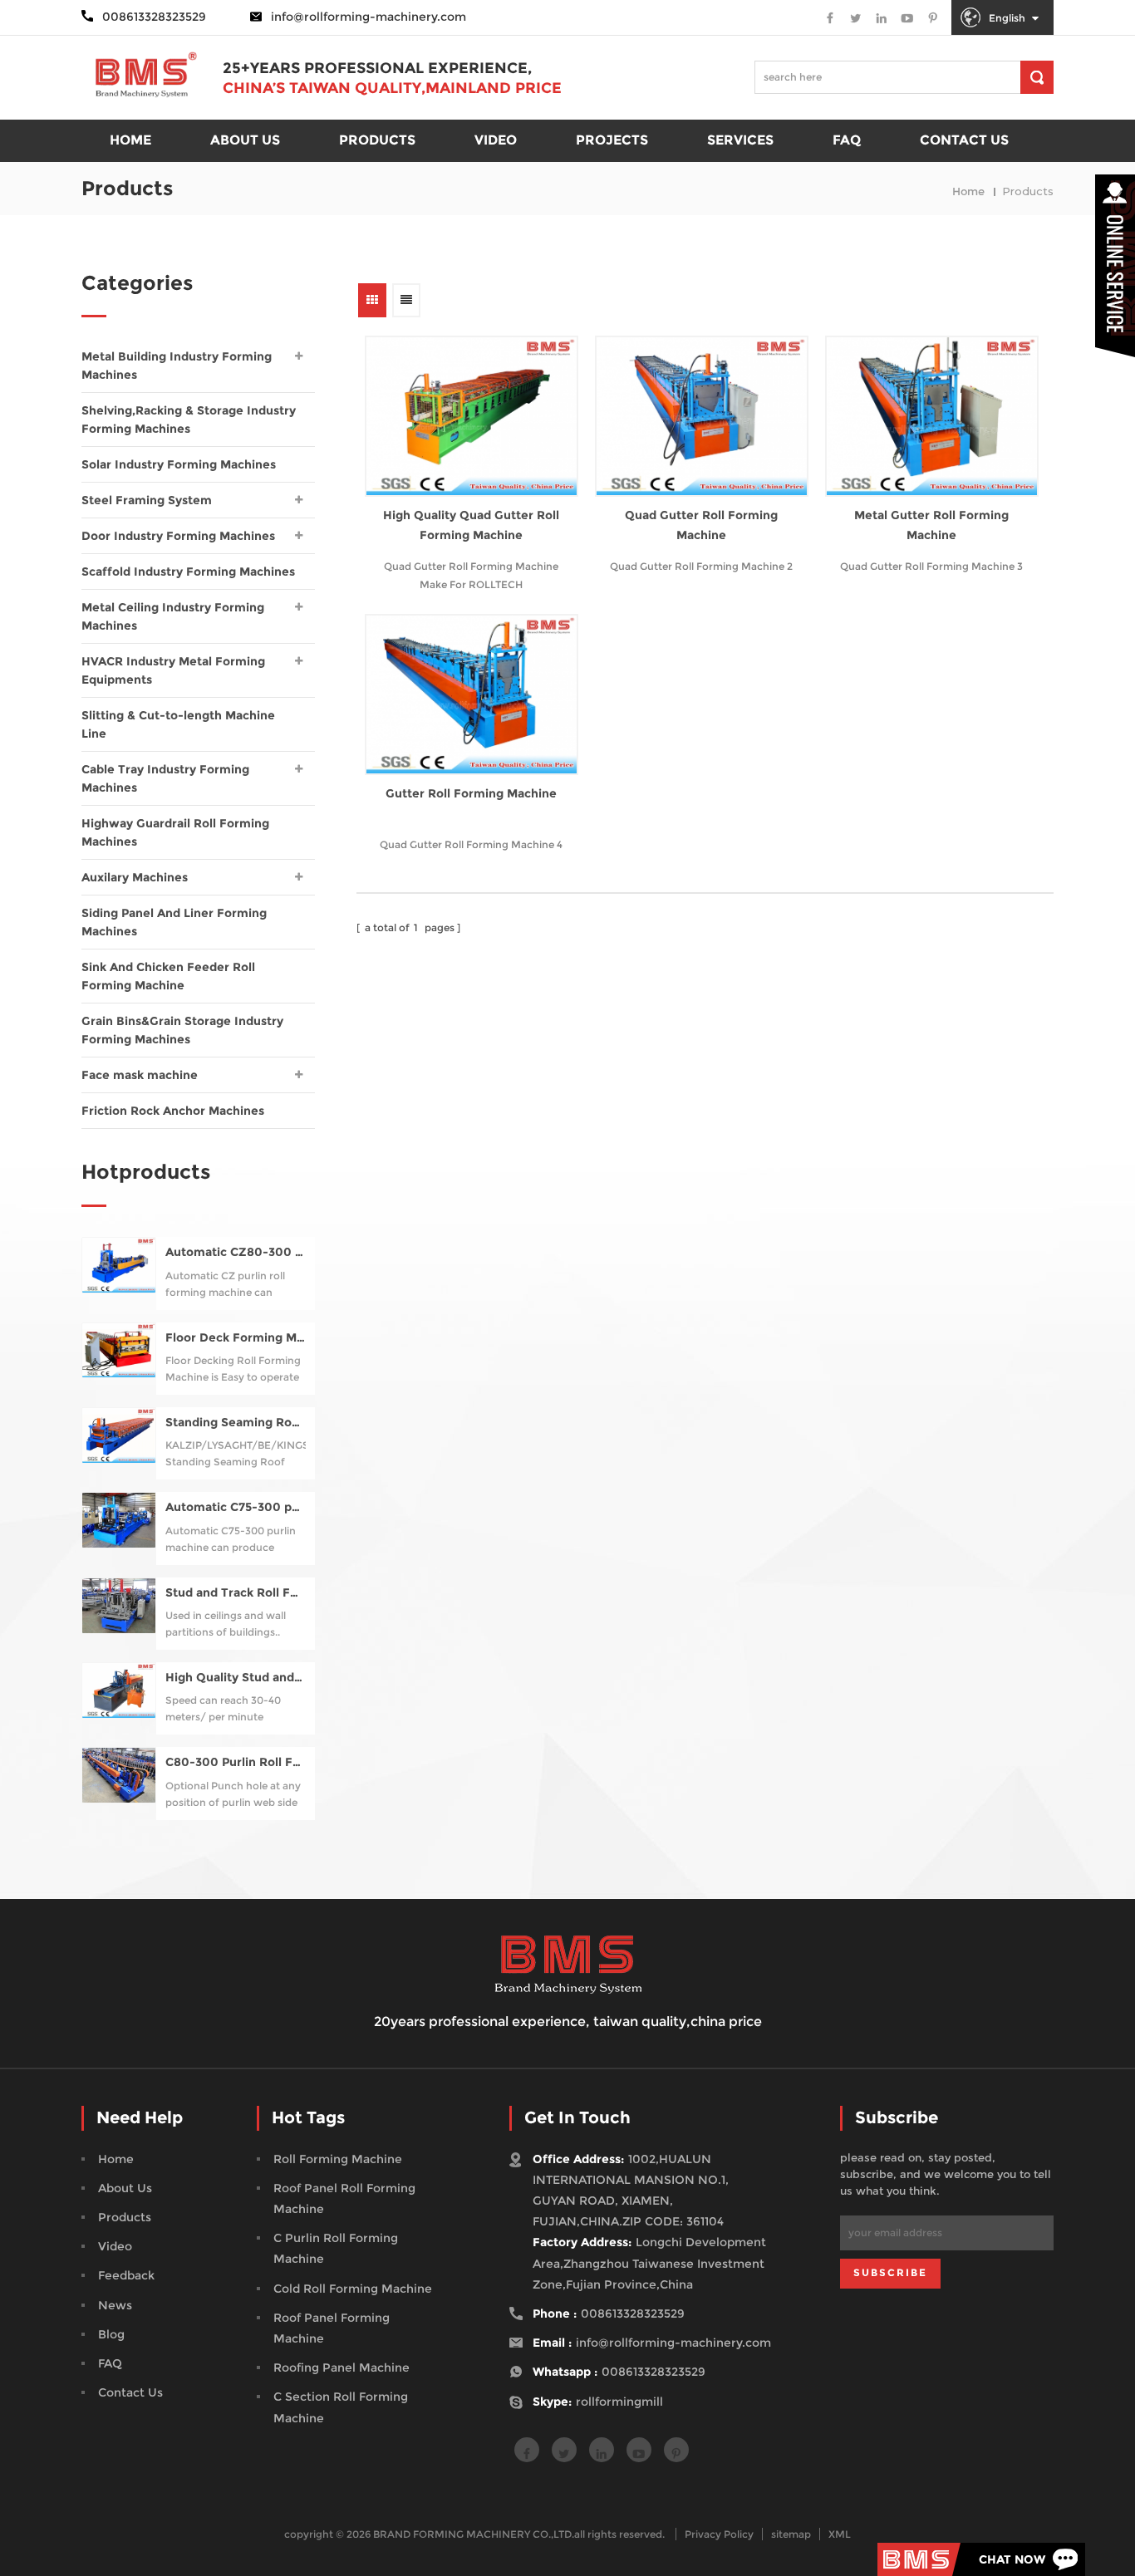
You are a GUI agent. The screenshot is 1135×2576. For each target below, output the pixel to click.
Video (496, 140)
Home (116, 2159)
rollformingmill (619, 2402)
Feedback (126, 2275)
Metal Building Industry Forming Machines (177, 366)
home (130, 140)
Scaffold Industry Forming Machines (188, 572)
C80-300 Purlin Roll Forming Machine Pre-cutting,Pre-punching (236, 1762)
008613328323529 (633, 2313)
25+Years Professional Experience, (377, 68)
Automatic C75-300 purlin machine (236, 1507)
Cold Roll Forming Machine (353, 2289)
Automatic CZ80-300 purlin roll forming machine (236, 1252)
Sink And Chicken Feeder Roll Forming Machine (168, 976)
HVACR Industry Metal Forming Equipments (173, 670)
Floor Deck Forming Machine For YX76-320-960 (236, 1338)
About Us (125, 2188)
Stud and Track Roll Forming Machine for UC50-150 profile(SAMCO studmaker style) (236, 1593)
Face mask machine (140, 1075)
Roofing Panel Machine (341, 2367)
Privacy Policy (719, 2534)
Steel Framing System (147, 500)
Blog (111, 2334)
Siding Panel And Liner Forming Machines (174, 922)
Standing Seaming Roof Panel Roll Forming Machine (236, 1423)
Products (125, 2217)
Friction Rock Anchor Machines (173, 1111)
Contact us (964, 140)
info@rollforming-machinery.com (369, 17)
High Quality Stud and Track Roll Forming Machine (236, 1678)
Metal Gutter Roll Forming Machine (931, 525)
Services (740, 140)
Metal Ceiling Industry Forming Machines (173, 616)
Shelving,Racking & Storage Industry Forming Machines (189, 420)
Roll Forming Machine (338, 2159)
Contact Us (130, 2392)
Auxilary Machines (135, 877)
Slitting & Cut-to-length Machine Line (178, 724)
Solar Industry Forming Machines (179, 464)
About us (245, 140)
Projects (612, 140)
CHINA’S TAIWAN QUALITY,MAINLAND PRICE (392, 88)
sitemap (791, 2534)
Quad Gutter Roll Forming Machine (701, 525)
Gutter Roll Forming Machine (471, 793)
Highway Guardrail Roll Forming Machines (175, 832)
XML (840, 2534)
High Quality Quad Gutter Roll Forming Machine (471, 525)
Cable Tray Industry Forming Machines (165, 778)
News (115, 2305)
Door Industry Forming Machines (178, 536)
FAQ (847, 140)
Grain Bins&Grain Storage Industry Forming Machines (182, 1030)
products (377, 140)
